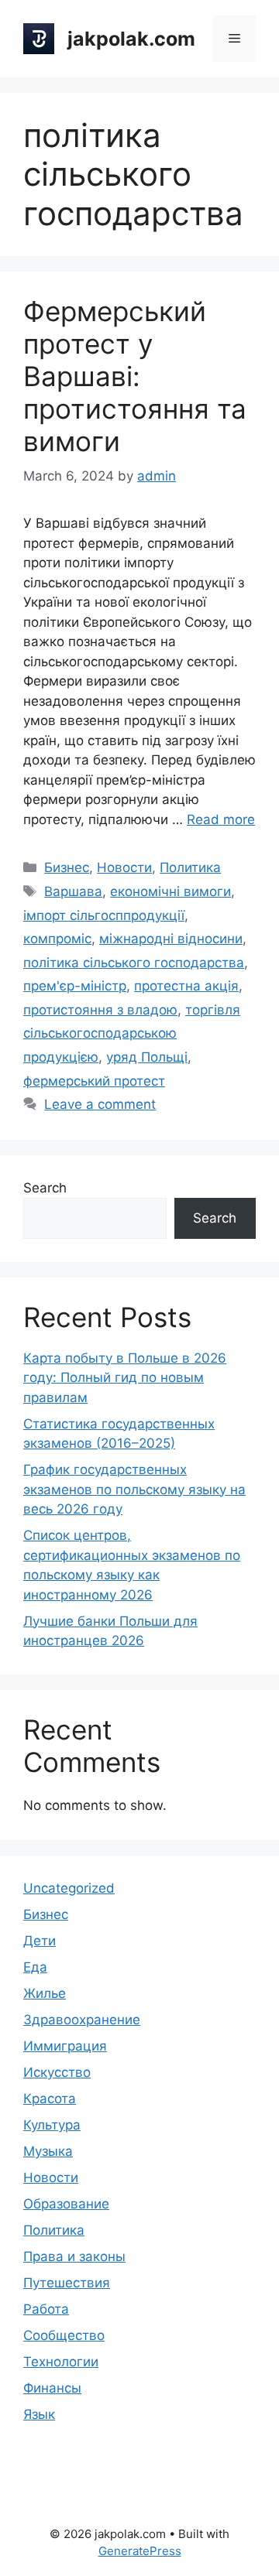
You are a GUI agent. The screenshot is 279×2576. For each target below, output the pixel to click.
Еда (35, 1967)
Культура (52, 2125)
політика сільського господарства (134, 963)
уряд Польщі (147, 1057)
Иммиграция (65, 2046)
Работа (46, 2309)
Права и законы (74, 2256)
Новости (124, 867)
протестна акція (186, 986)
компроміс (57, 939)
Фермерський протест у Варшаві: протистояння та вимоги (135, 376)
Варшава (73, 891)
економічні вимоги (170, 891)
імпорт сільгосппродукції (104, 915)
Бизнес (67, 867)
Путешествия (67, 2283)
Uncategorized (69, 1888)
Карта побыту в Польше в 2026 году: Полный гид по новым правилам (125, 1378)
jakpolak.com (131, 39)
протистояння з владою (100, 1010)
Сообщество (64, 2335)
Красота (50, 2099)
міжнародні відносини (171, 939)
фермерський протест (94, 1081)
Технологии (61, 2362)
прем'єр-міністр (75, 986)
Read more (221, 819)
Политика (190, 867)
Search (45, 1188)
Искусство (57, 2072)
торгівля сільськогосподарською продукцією (132, 1033)
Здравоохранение (82, 2020)
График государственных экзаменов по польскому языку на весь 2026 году (134, 1489)
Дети (40, 1941)
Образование (66, 2204)
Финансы (52, 2388)
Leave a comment (100, 1104)
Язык (39, 2414)
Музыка (48, 2151)
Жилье (45, 1993)
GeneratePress (140, 2551)
